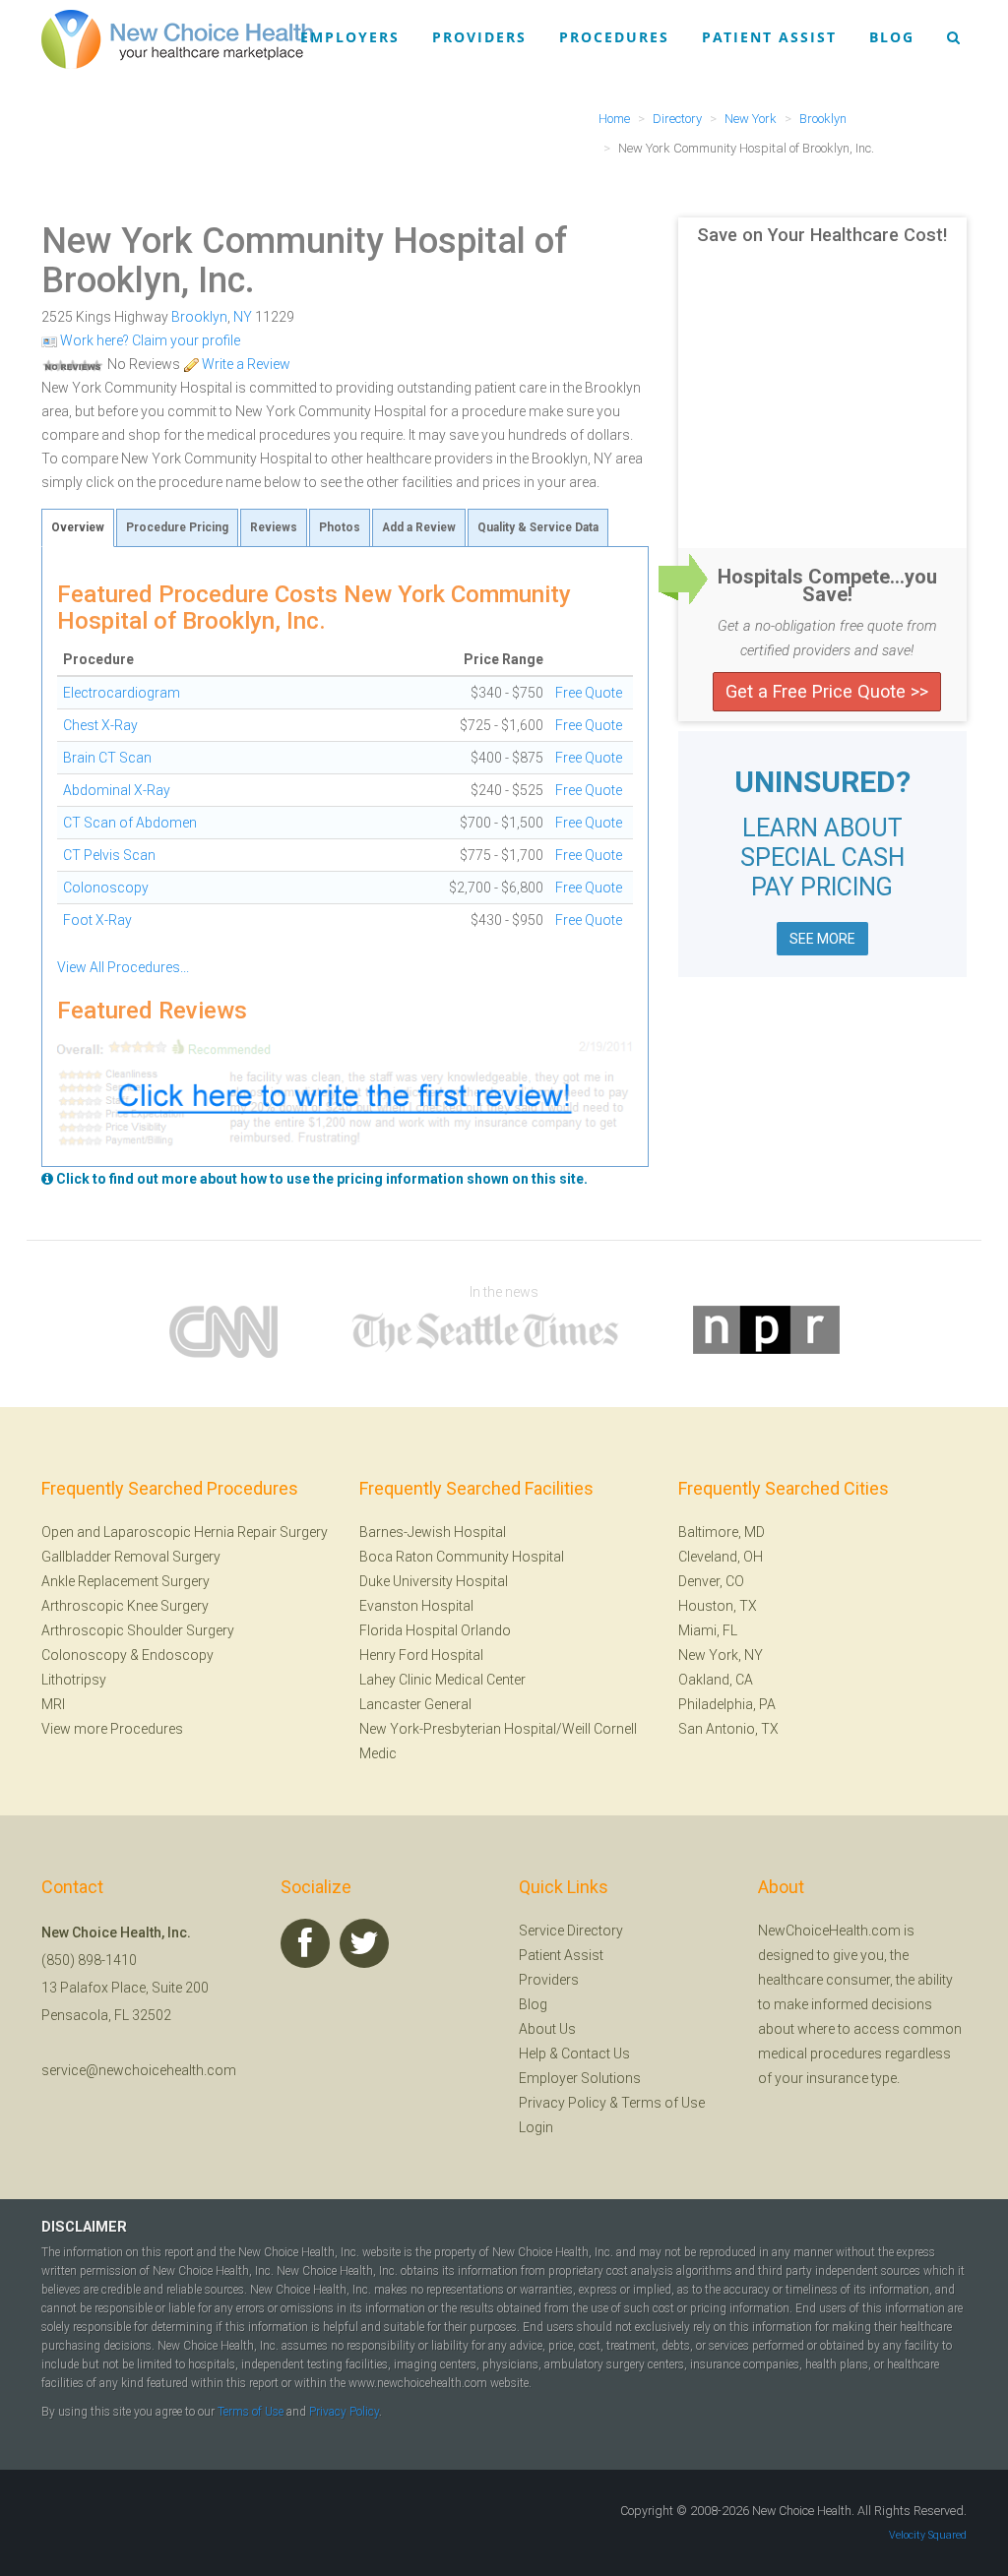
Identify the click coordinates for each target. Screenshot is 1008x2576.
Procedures (614, 37)
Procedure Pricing (177, 527)
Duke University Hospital (434, 1581)
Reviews (274, 527)
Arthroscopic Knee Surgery (125, 1606)
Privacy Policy (563, 2103)
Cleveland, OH (721, 1557)
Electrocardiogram (122, 693)
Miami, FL (708, 1630)
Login (536, 2127)
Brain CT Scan (107, 758)
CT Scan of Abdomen (130, 823)
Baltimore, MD (722, 1532)
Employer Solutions (580, 2078)
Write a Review (245, 364)
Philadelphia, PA (727, 1704)
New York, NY (721, 1655)
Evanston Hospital (416, 1606)
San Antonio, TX (728, 1729)
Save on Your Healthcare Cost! (822, 235)
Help (533, 2054)
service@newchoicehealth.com (139, 2070)
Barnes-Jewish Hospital (433, 1532)
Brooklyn (199, 317)
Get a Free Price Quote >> (827, 691)
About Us (547, 2029)
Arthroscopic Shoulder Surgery (138, 1630)
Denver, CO (711, 1581)
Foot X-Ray (97, 920)
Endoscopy (178, 1655)
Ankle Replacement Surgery (126, 1581)
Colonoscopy (106, 888)
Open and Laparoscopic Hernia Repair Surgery (185, 1532)
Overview (78, 527)
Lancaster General (415, 1704)
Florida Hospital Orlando (435, 1630)
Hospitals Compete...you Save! (827, 585)
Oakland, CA (716, 1680)
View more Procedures (112, 1729)
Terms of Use (663, 2103)
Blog (892, 37)
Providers (479, 37)
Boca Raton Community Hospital (462, 1557)
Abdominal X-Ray (117, 790)
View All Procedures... (123, 967)
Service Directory (571, 1931)
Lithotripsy (74, 1680)
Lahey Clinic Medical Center (442, 1680)
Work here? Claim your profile (149, 340)
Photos (340, 527)
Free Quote (589, 693)
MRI (53, 1704)
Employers (350, 37)
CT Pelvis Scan (109, 855)
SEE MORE (822, 939)
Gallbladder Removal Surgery (131, 1557)
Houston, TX (718, 1606)
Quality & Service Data (538, 527)
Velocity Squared (928, 2535)
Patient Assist (769, 37)
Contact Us (596, 2054)
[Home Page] (177, 38)
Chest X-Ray (100, 725)
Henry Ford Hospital (421, 1655)
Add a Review (419, 527)
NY (243, 317)
